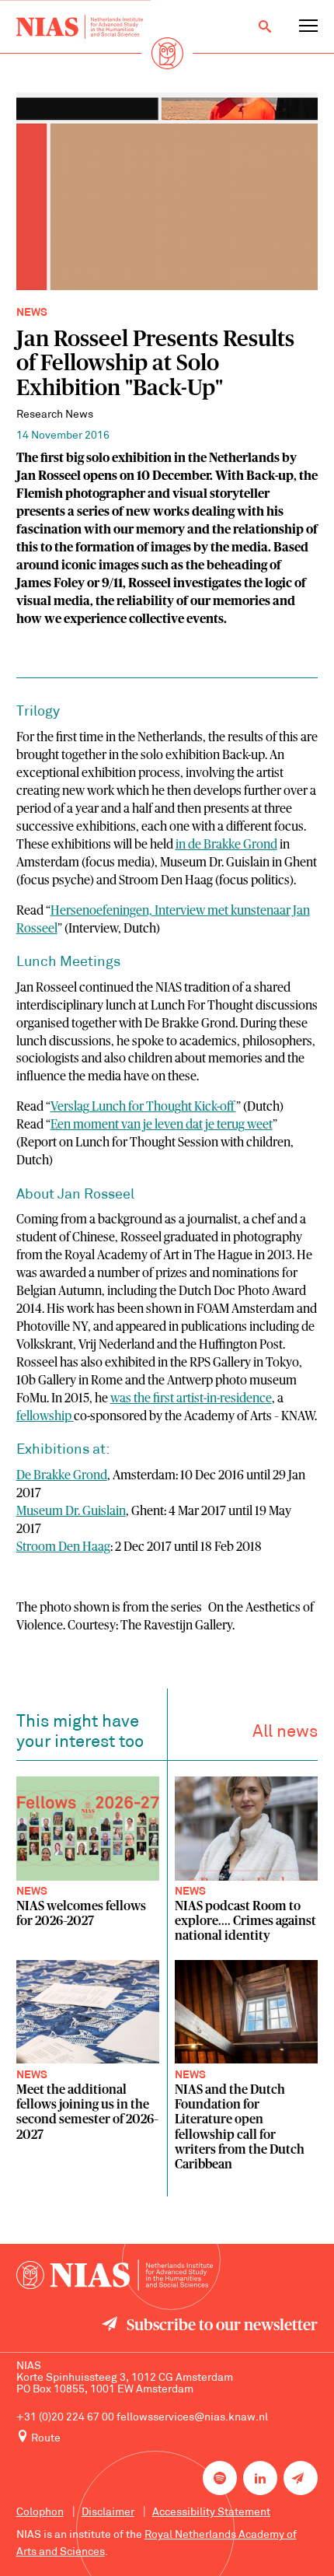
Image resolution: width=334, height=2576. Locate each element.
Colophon (40, 2513)
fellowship (45, 1416)
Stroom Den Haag (63, 1547)
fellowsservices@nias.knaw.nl (192, 2418)
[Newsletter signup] (301, 2478)
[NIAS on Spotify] (220, 2478)
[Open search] (265, 26)
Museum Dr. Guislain (71, 1511)
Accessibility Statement (211, 2513)
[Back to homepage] (80, 27)
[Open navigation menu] (308, 26)
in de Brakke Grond (226, 845)
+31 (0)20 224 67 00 (65, 2418)
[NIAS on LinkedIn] (260, 2478)
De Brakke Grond (62, 1475)
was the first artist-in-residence (191, 1398)
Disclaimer (108, 2513)
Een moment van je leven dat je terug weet (162, 1125)
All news (285, 1732)
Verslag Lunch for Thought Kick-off (143, 1107)
